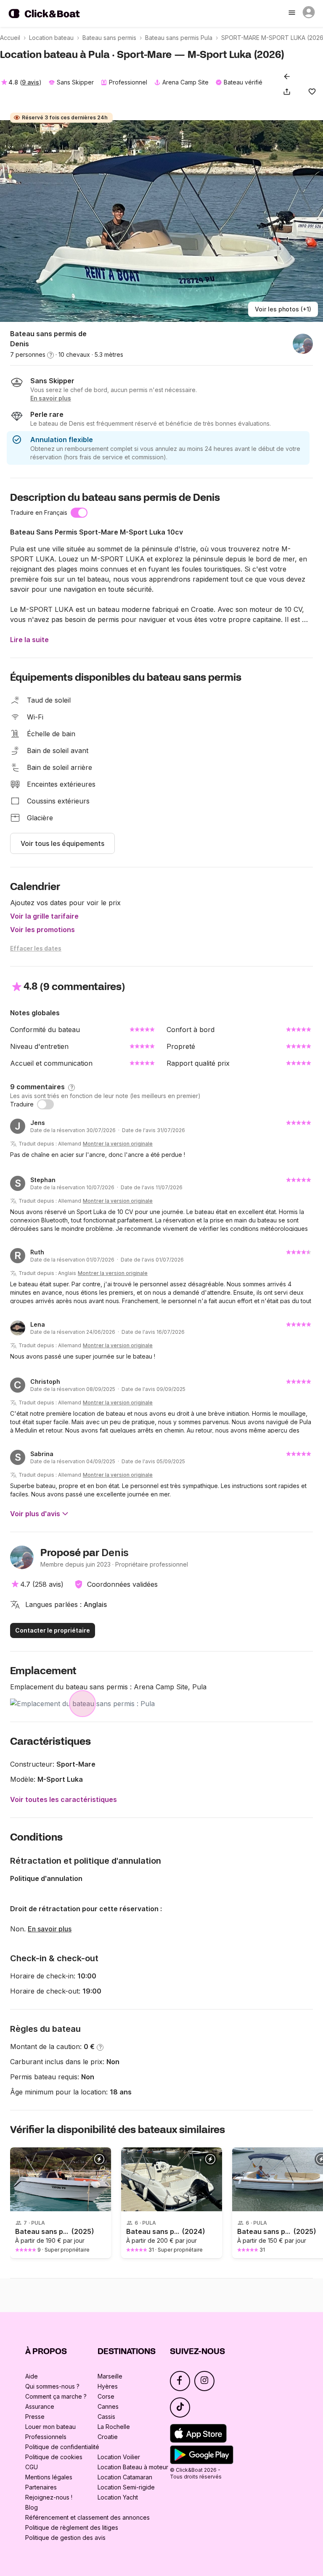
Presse (35, 2417)
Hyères (108, 2386)
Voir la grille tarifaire (44, 916)
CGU (32, 2467)
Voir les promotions (42, 930)
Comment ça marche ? (56, 2396)
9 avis (30, 82)
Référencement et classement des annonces (87, 2517)
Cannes (108, 2406)
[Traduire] (45, 1104)
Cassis (106, 2417)
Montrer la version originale (118, 1144)
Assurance (40, 2406)
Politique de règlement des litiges (72, 2527)
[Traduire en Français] (79, 513)
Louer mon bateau (50, 2427)
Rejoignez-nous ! (49, 2497)
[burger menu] (293, 13)
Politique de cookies (54, 2457)
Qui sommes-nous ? (52, 2386)
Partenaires (41, 2487)
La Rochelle (114, 2427)
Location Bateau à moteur (133, 2467)
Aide (32, 2376)
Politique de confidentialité (62, 2447)
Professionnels (46, 2437)
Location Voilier (119, 2457)
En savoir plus (50, 1929)
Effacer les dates (36, 948)
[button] (289, 92)
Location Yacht (118, 2497)
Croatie (108, 2437)
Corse (106, 2396)
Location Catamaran (125, 2477)
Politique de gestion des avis (65, 2538)
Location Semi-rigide (126, 2487)
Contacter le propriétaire (53, 1630)
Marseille (110, 2376)
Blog (32, 2507)
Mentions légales (49, 2477)
